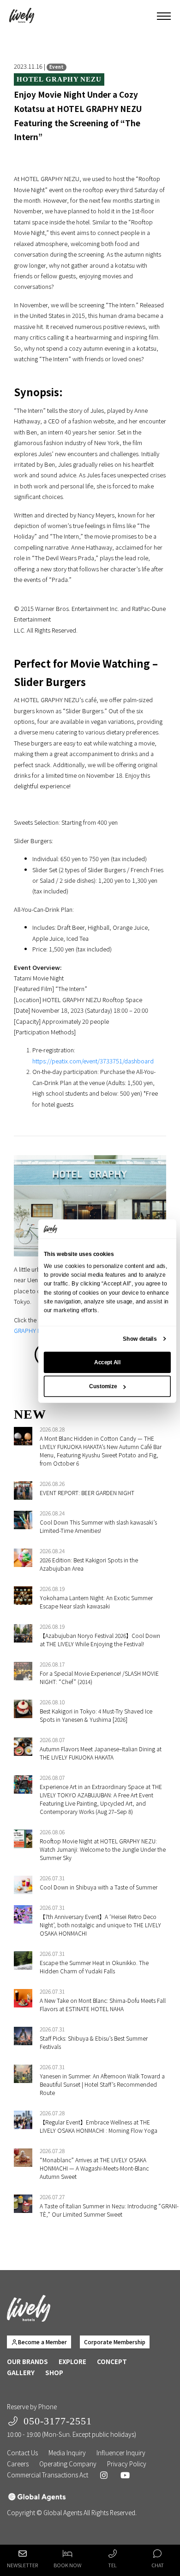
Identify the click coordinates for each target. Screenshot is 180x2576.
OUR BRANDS (27, 2361)
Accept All (107, 1362)
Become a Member (42, 2342)
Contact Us (22, 2453)
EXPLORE (72, 2361)
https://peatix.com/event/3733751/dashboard (93, 1061)
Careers (18, 2464)
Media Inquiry (67, 2453)
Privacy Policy (127, 2464)
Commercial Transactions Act (48, 2475)
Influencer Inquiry (121, 2453)
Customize (103, 1386)
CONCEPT (112, 2361)
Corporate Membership (115, 2342)
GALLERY (21, 2372)
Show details (140, 1338)
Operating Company (68, 2464)
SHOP (54, 2372)
